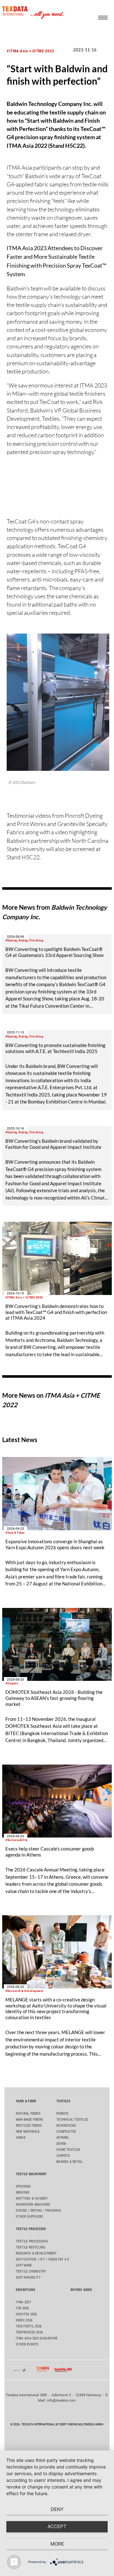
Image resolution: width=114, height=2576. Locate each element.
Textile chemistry (31, 2271)
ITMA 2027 (23, 2302)
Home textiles (68, 2150)
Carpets (63, 2156)
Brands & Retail (70, 2162)
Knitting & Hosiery (32, 2199)
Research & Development (36, 2253)
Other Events (27, 2344)
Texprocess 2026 (29, 2332)
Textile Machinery (31, 2174)
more (57, 2544)
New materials (28, 2132)
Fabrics (63, 2114)
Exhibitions (25, 2290)
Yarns (21, 2138)
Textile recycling (31, 2247)
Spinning (23, 2186)
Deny (57, 2509)
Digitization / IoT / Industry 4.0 (42, 2259)
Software (24, 2265)
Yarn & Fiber (26, 2101)
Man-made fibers (29, 2120)
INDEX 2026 (24, 2320)
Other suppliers (29, 2217)
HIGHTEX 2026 (26, 2314)
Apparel (63, 2138)
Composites (66, 2132)
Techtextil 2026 (29, 2326)
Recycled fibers (29, 2126)
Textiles (63, 2101)
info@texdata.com (61, 2400)
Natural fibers (28, 2114)
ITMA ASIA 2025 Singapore (37, 2338)
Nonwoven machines (33, 2205)
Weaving (23, 2192)
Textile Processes (31, 2229)
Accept (57, 2526)
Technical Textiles (72, 2120)
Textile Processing (32, 2241)
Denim (61, 2144)
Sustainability (28, 2277)
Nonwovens (66, 2126)
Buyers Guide (81, 2290)
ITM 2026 (22, 2308)
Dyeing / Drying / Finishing (38, 2211)
